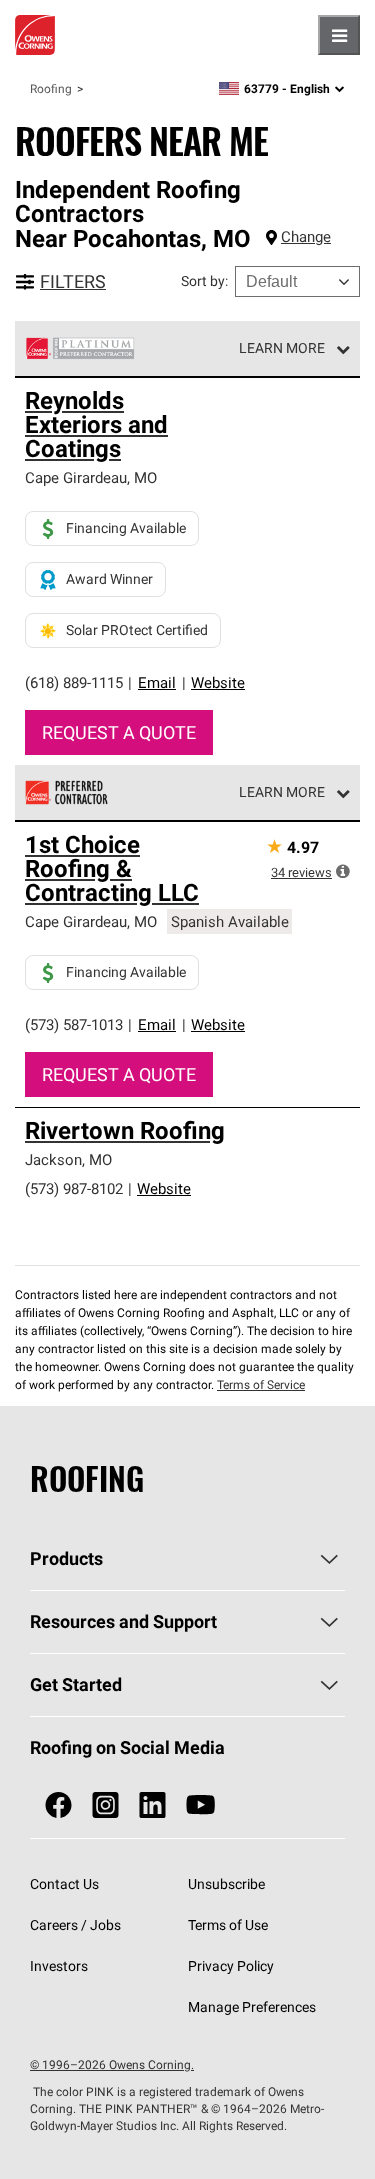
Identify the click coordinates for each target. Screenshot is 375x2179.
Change (306, 236)
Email (157, 682)
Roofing (51, 88)
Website (218, 682)
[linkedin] (152, 1805)
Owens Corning (35, 35)
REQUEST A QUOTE (119, 732)
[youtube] (200, 1805)
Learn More (282, 348)
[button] (343, 871)
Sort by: (204, 281)
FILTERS (73, 281)
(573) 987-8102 (74, 1188)
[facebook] (58, 1805)
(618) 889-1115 (74, 682)
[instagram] (105, 1805)
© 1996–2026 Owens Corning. (112, 2064)
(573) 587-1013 (74, 1024)
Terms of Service (261, 1384)
